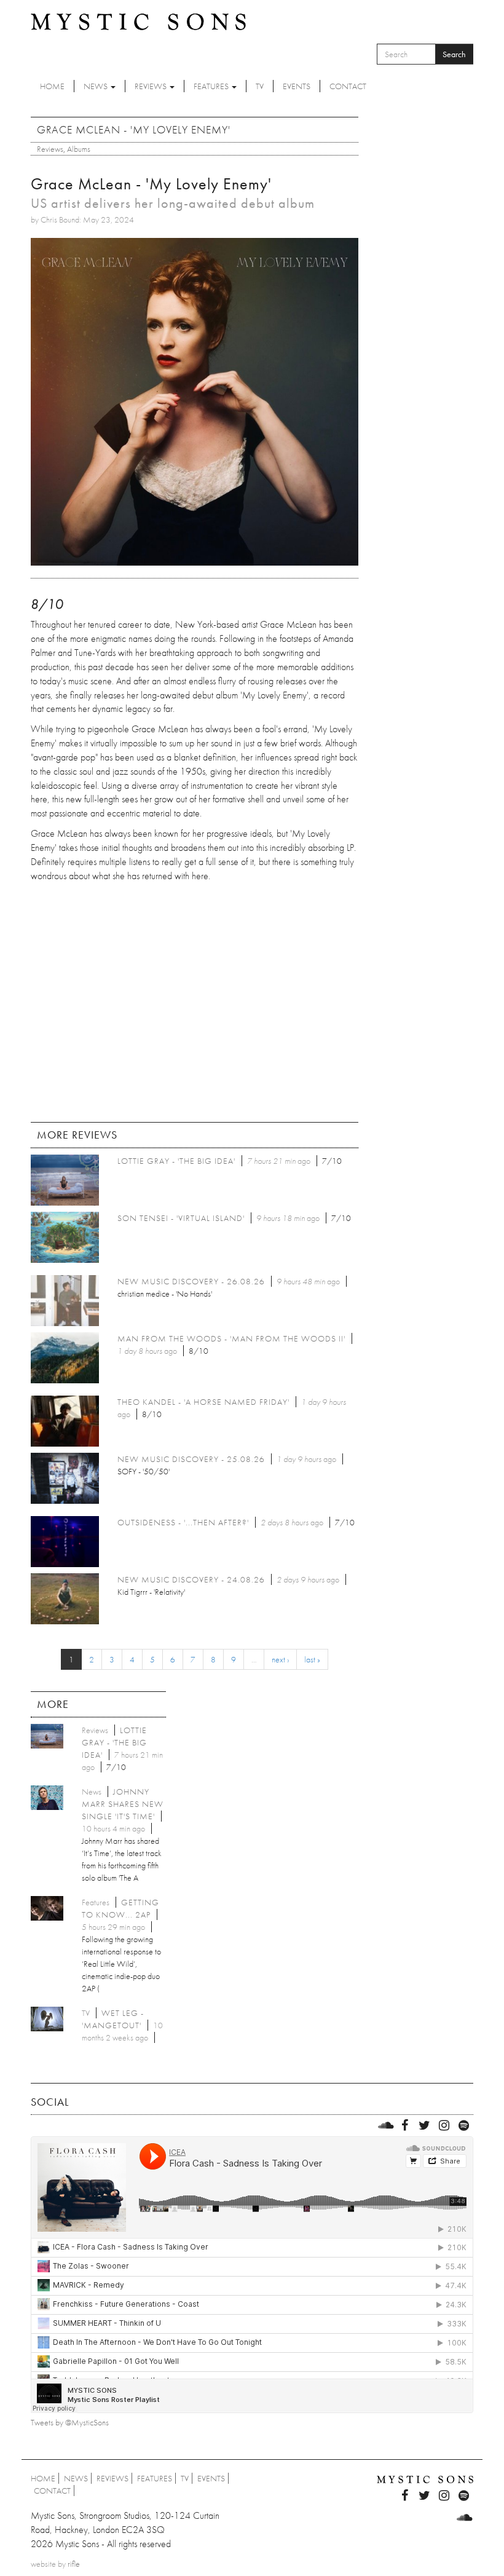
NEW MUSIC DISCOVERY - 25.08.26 (191, 1459)
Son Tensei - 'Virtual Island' (181, 1218)
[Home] (138, 21)
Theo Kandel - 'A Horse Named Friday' (203, 1402)
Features (212, 86)
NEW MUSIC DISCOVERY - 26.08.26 (191, 1281)
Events (297, 86)
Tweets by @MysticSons (70, 2422)
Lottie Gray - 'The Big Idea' (176, 1161)
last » (312, 1659)
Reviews (152, 86)
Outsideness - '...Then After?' (183, 1522)
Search (454, 54)
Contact (348, 86)
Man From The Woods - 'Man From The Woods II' (231, 1338)
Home (52, 86)
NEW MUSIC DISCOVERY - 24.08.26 (191, 1579)
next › (280, 1659)
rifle (74, 2564)
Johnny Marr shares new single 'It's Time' (123, 1804)
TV (260, 86)
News (96, 86)
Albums (79, 149)
